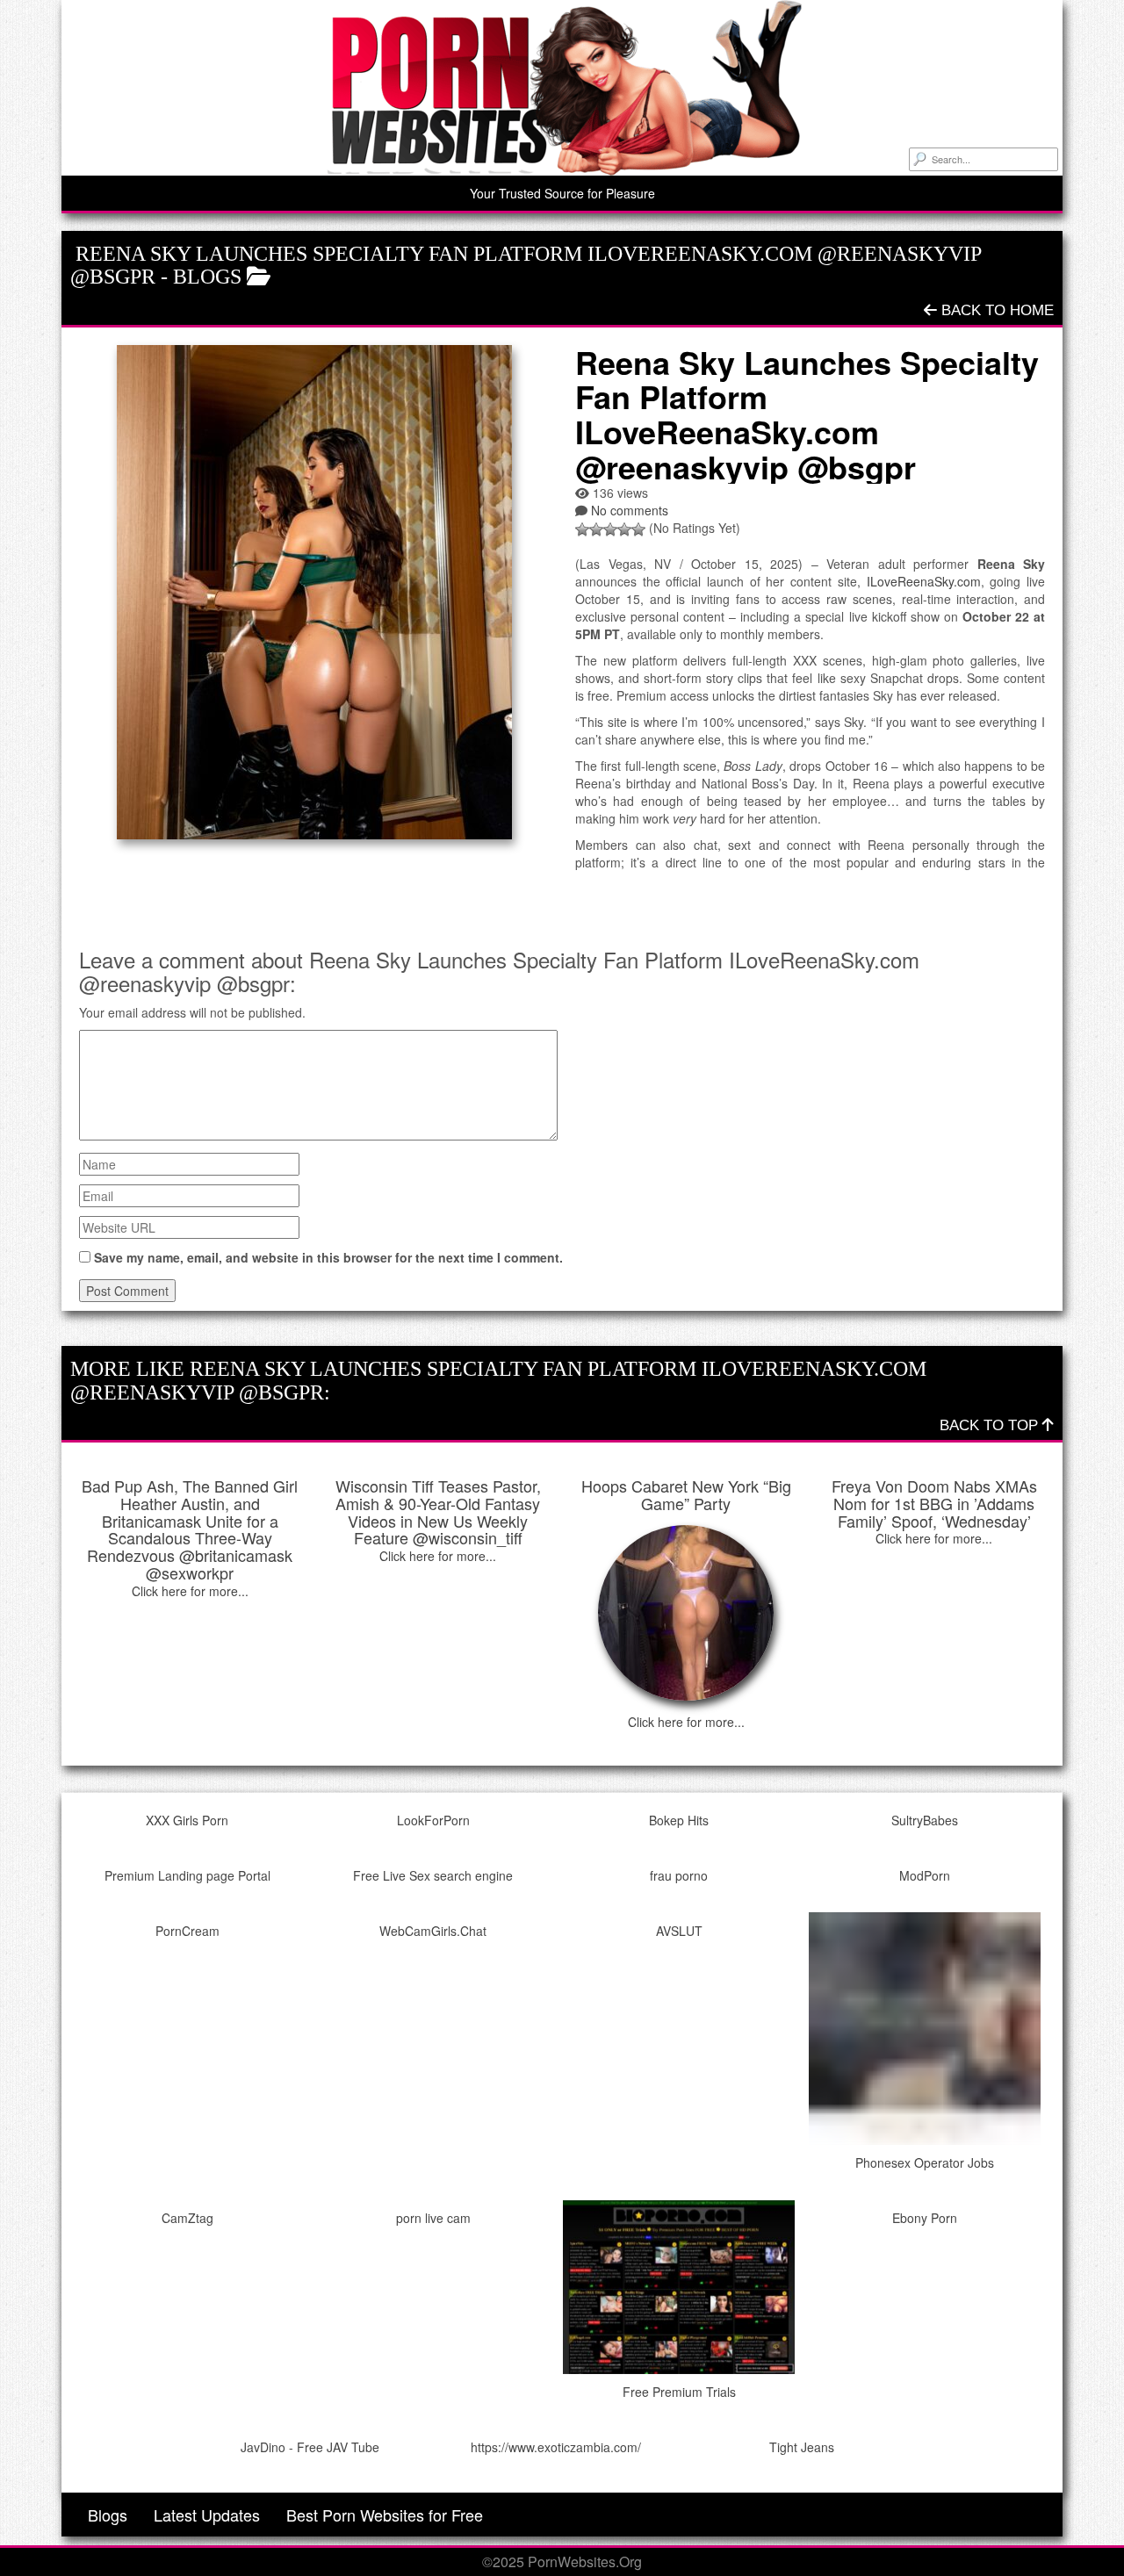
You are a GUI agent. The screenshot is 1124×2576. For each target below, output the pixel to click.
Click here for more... (190, 1591)
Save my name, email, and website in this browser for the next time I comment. (328, 1257)
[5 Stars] (638, 529)
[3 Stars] (610, 529)
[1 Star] (582, 529)
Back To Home (995, 310)
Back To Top (991, 1425)
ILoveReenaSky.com (924, 581)
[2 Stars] (596, 529)
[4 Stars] (624, 529)
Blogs (207, 277)
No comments (630, 510)
